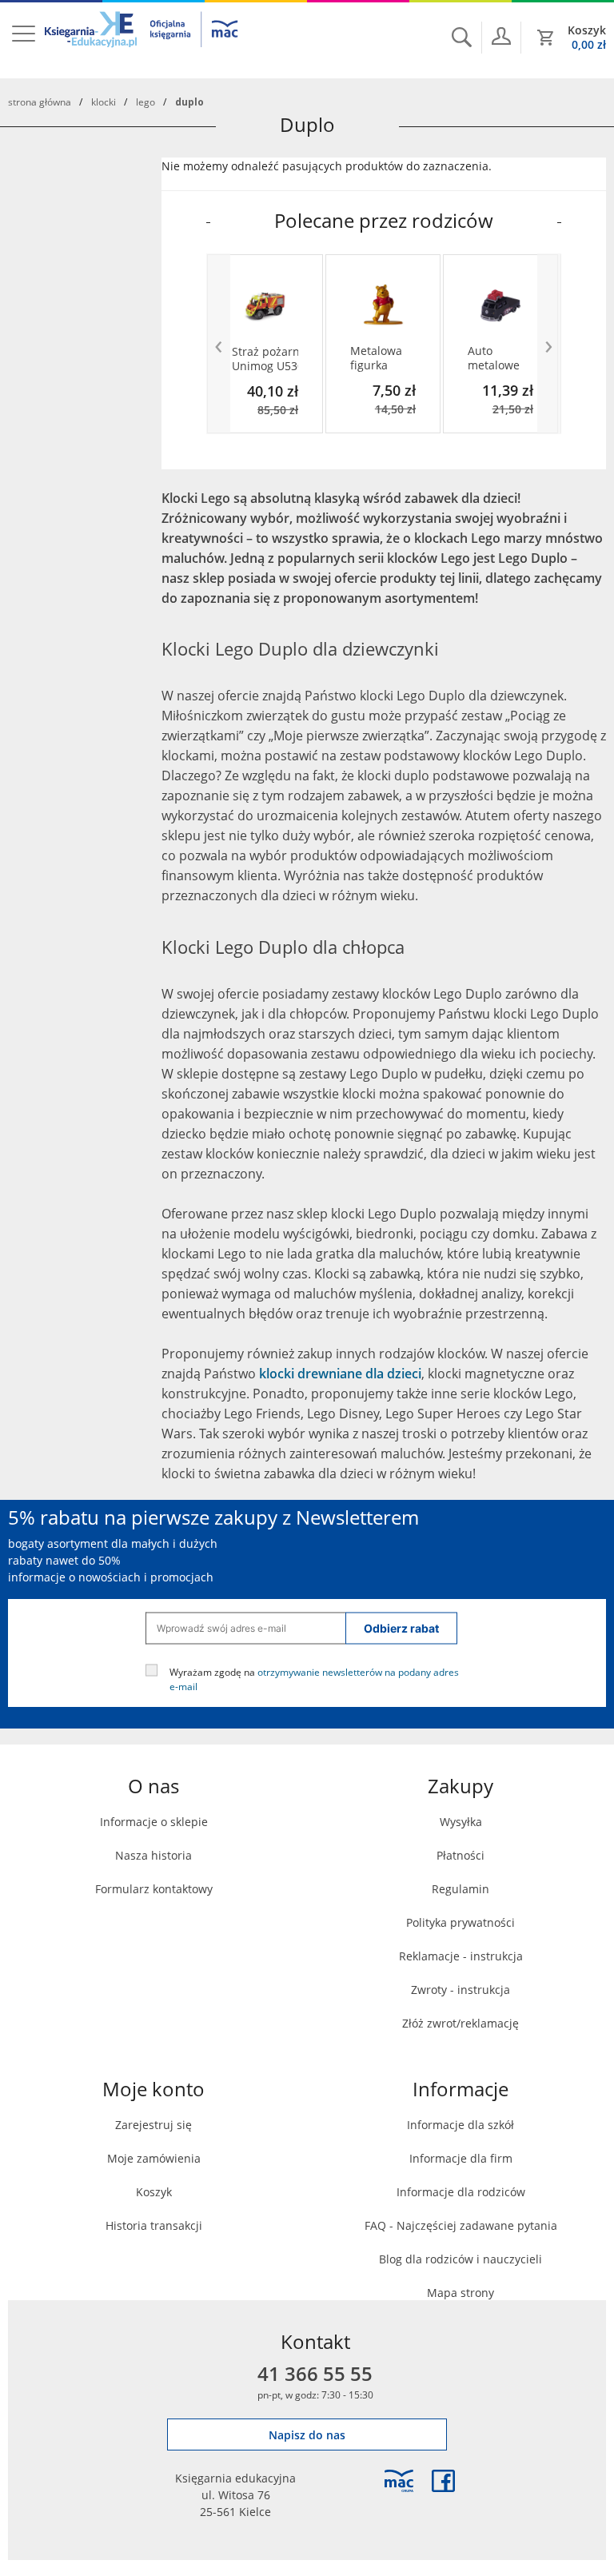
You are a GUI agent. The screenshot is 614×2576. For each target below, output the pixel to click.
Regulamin (460, 1889)
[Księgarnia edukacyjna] (399, 2481)
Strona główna (40, 102)
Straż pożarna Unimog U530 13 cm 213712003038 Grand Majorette (265, 359)
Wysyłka (461, 1822)
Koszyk (154, 2192)
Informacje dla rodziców (461, 2192)
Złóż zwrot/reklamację (460, 2023)
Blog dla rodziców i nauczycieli (460, 2259)
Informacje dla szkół (460, 2125)
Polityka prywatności (460, 1922)
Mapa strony (460, 2293)
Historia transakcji (154, 2225)
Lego (146, 102)
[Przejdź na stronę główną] (142, 39)
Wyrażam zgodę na (314, 1678)
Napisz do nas (307, 2435)
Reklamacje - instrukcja (461, 1956)
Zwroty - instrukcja (460, 1990)
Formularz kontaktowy (154, 1889)
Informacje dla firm (461, 2158)
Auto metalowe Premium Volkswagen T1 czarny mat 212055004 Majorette (499, 358)
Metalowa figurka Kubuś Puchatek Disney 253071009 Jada (379, 358)
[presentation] (218, 344)
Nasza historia (153, 1855)
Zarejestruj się (153, 2125)
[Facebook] (443, 2481)
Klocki (104, 102)
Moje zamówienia (154, 2158)
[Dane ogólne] (501, 36)
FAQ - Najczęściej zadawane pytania (461, 2225)
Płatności (460, 1855)
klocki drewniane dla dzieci (340, 1374)
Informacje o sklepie (154, 1822)
